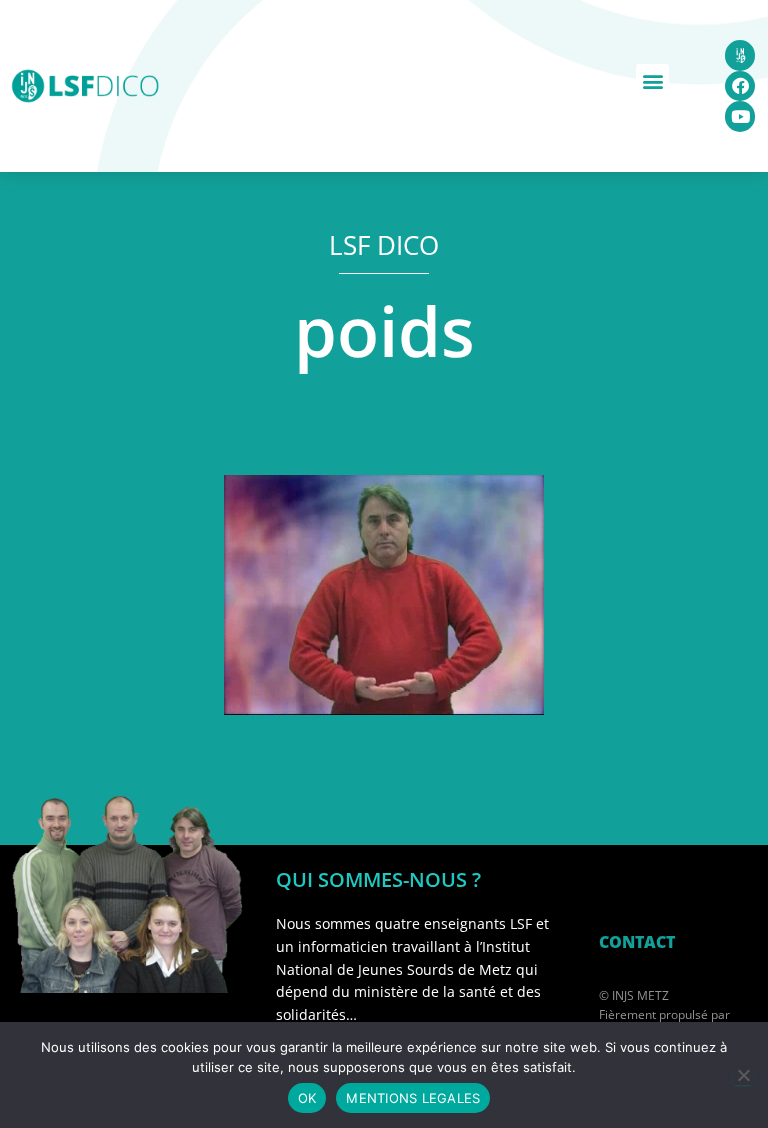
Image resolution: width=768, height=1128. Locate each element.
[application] (384, 595)
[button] (652, 80)
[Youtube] (740, 116)
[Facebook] (740, 86)
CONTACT (637, 942)
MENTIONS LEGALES (413, 1098)
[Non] (743, 1075)
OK (307, 1098)
